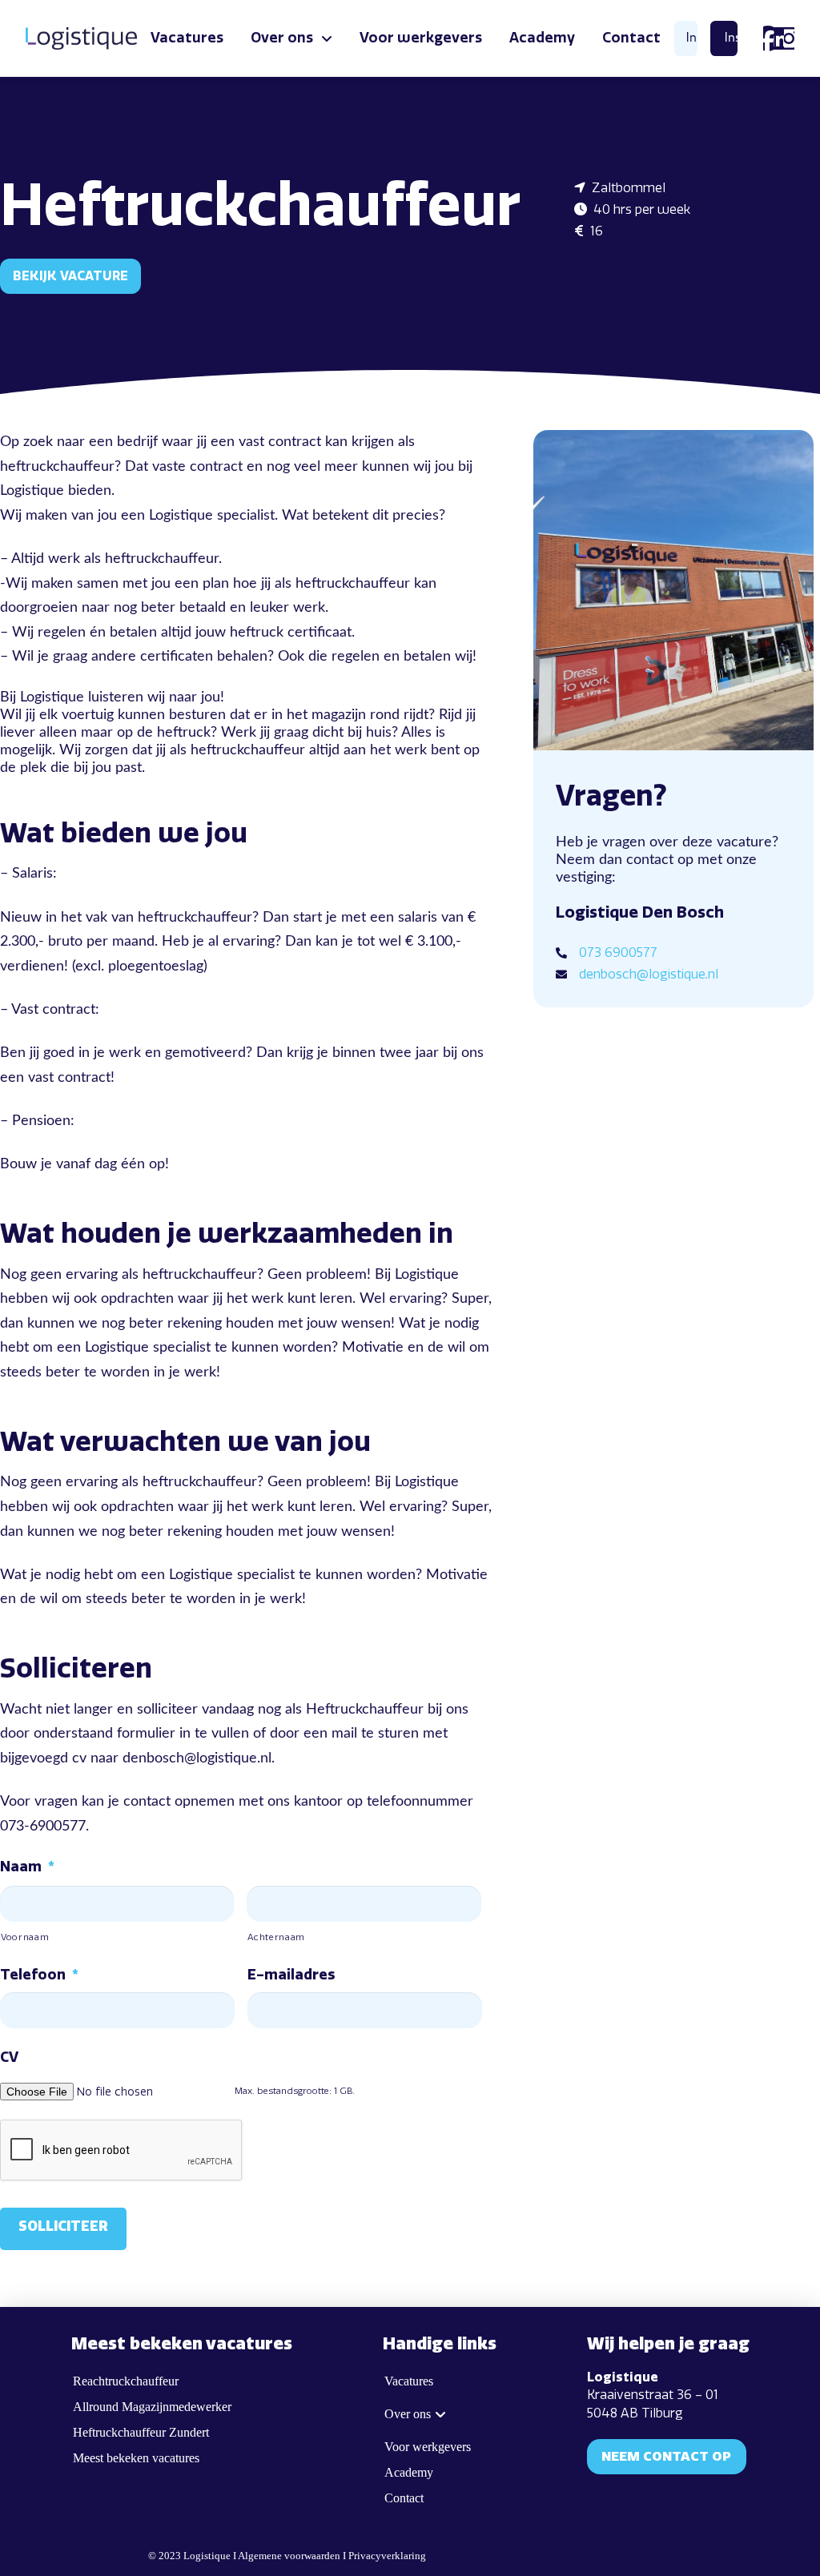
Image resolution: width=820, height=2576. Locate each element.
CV (9, 2057)
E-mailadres (291, 1975)
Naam (27, 1867)
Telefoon (39, 1975)
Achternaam (276, 1937)
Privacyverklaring (387, 2556)
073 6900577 (618, 952)
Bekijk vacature (70, 276)
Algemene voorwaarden (289, 2556)
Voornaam (25, 1937)
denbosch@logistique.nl (649, 974)
